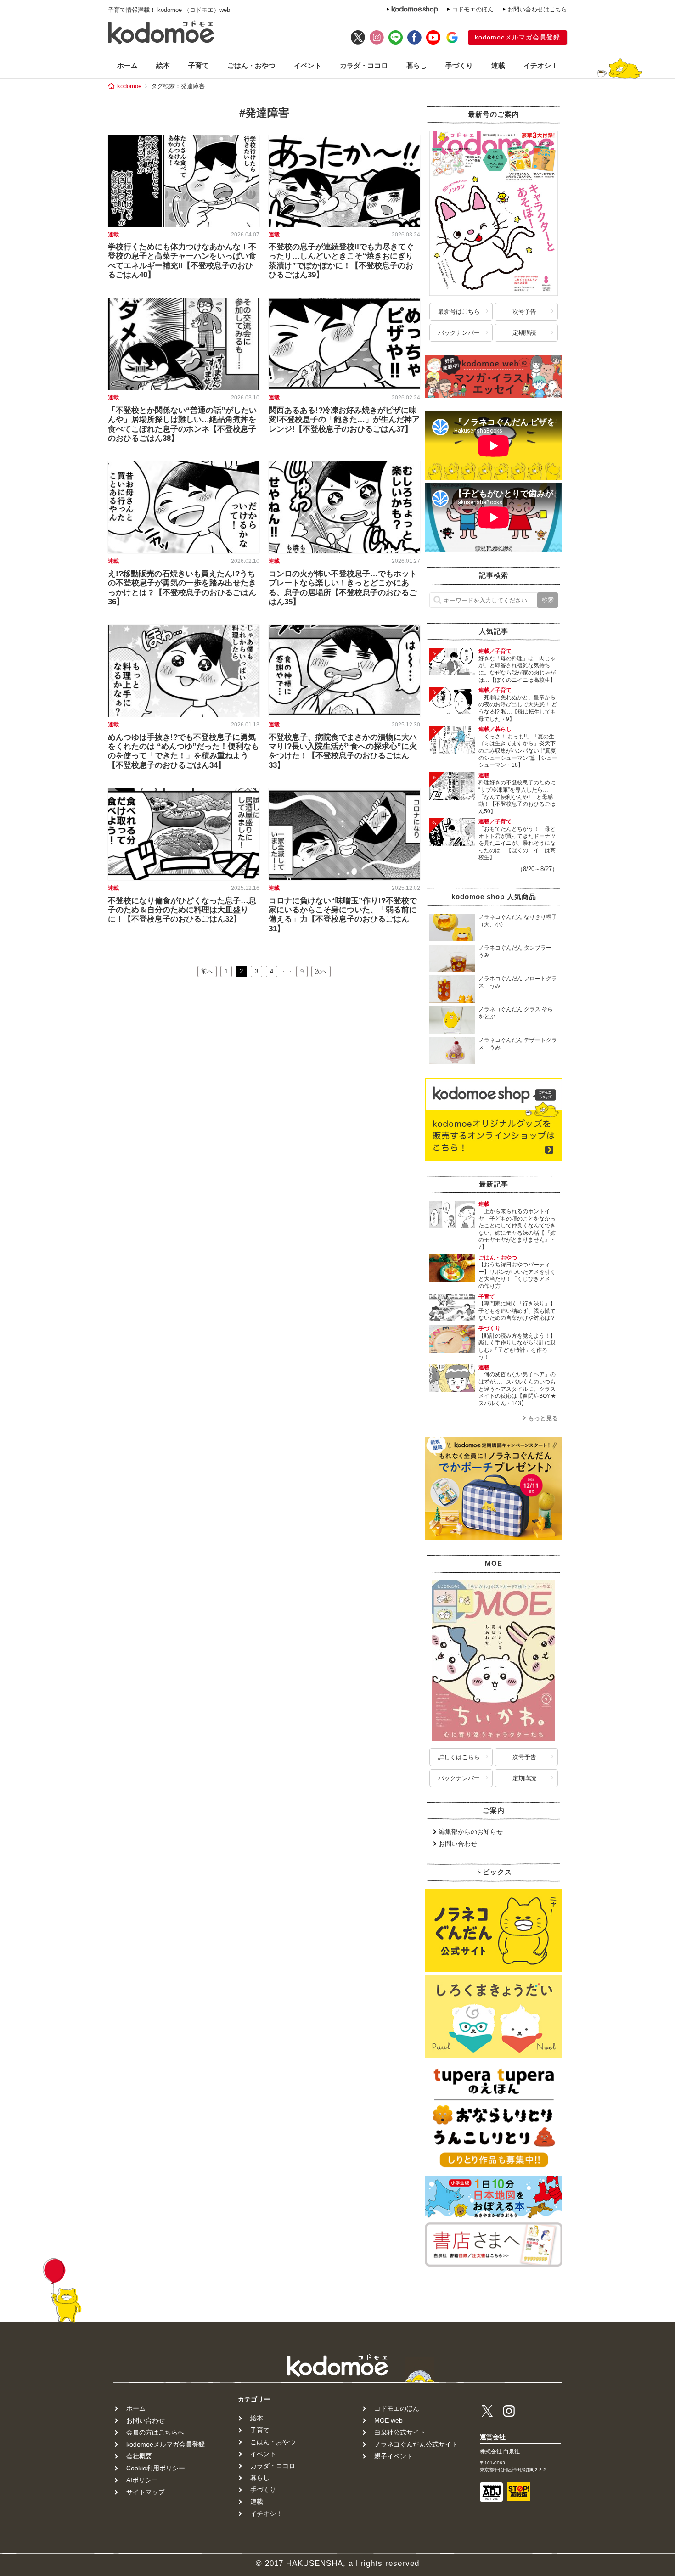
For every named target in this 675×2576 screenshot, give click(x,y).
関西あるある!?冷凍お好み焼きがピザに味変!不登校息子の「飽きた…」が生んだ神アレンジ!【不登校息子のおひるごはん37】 (344, 420)
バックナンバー (459, 333)
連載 (498, 65)
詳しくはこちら (459, 1757)
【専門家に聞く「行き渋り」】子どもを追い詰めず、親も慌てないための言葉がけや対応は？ (517, 1311)
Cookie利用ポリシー (156, 2468)
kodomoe (129, 86)
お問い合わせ (458, 1844)
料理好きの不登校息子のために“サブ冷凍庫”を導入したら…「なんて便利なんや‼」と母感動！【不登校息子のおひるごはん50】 (517, 797)
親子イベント (394, 2456)
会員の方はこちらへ (155, 2432)
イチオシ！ (541, 65)
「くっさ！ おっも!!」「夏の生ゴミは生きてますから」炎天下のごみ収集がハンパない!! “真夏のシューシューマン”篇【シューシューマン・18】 (518, 751)
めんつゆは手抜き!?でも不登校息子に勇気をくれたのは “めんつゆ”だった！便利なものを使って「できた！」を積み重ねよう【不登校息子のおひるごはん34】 (183, 751)
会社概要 (139, 2456)
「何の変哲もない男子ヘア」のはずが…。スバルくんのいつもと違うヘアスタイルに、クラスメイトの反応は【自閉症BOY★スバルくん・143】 (517, 1389)
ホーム (127, 65)
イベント (308, 65)
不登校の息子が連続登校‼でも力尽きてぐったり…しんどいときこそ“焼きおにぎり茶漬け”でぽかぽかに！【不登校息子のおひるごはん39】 (341, 261)
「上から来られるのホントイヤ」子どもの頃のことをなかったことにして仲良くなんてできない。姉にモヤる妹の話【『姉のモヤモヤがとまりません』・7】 (517, 1229)
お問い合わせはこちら (537, 9)
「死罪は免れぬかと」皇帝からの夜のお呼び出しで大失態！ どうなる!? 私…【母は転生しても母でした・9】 (518, 708)
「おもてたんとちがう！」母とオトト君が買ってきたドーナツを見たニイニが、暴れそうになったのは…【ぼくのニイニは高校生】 (517, 843)
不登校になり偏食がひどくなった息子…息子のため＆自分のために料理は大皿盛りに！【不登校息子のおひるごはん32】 (182, 910)
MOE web (388, 2420)
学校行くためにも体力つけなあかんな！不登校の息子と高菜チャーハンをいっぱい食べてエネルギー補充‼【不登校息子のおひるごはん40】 (182, 261)
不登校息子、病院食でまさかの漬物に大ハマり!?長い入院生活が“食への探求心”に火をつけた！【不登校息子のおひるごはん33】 (343, 751)
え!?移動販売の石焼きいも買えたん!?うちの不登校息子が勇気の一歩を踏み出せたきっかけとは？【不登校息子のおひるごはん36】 (182, 588)
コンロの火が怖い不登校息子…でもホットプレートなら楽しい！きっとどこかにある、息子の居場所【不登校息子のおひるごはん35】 (343, 588)
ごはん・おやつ (251, 65)
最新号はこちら (459, 312)
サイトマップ (146, 2492)
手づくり (459, 65)
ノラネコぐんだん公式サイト (416, 2444)
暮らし (417, 65)
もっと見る (543, 1418)
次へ (321, 971)
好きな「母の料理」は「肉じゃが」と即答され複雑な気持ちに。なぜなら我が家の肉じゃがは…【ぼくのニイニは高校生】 (517, 669)
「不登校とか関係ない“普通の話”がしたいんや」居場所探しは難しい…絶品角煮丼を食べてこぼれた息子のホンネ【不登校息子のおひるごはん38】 (182, 424)
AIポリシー (142, 2480)
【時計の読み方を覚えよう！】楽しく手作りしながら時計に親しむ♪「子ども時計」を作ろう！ (517, 1347)
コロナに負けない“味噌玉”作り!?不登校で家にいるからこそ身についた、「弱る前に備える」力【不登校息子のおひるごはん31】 (343, 915)
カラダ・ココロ (364, 65)
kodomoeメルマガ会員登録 (517, 37)
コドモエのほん (473, 9)
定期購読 (524, 333)
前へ (207, 971)
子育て (199, 65)
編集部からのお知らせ (471, 1832)
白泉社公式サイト (400, 2432)
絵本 (163, 65)
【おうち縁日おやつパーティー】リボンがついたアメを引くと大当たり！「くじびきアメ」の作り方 (517, 1275)
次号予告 (524, 312)
